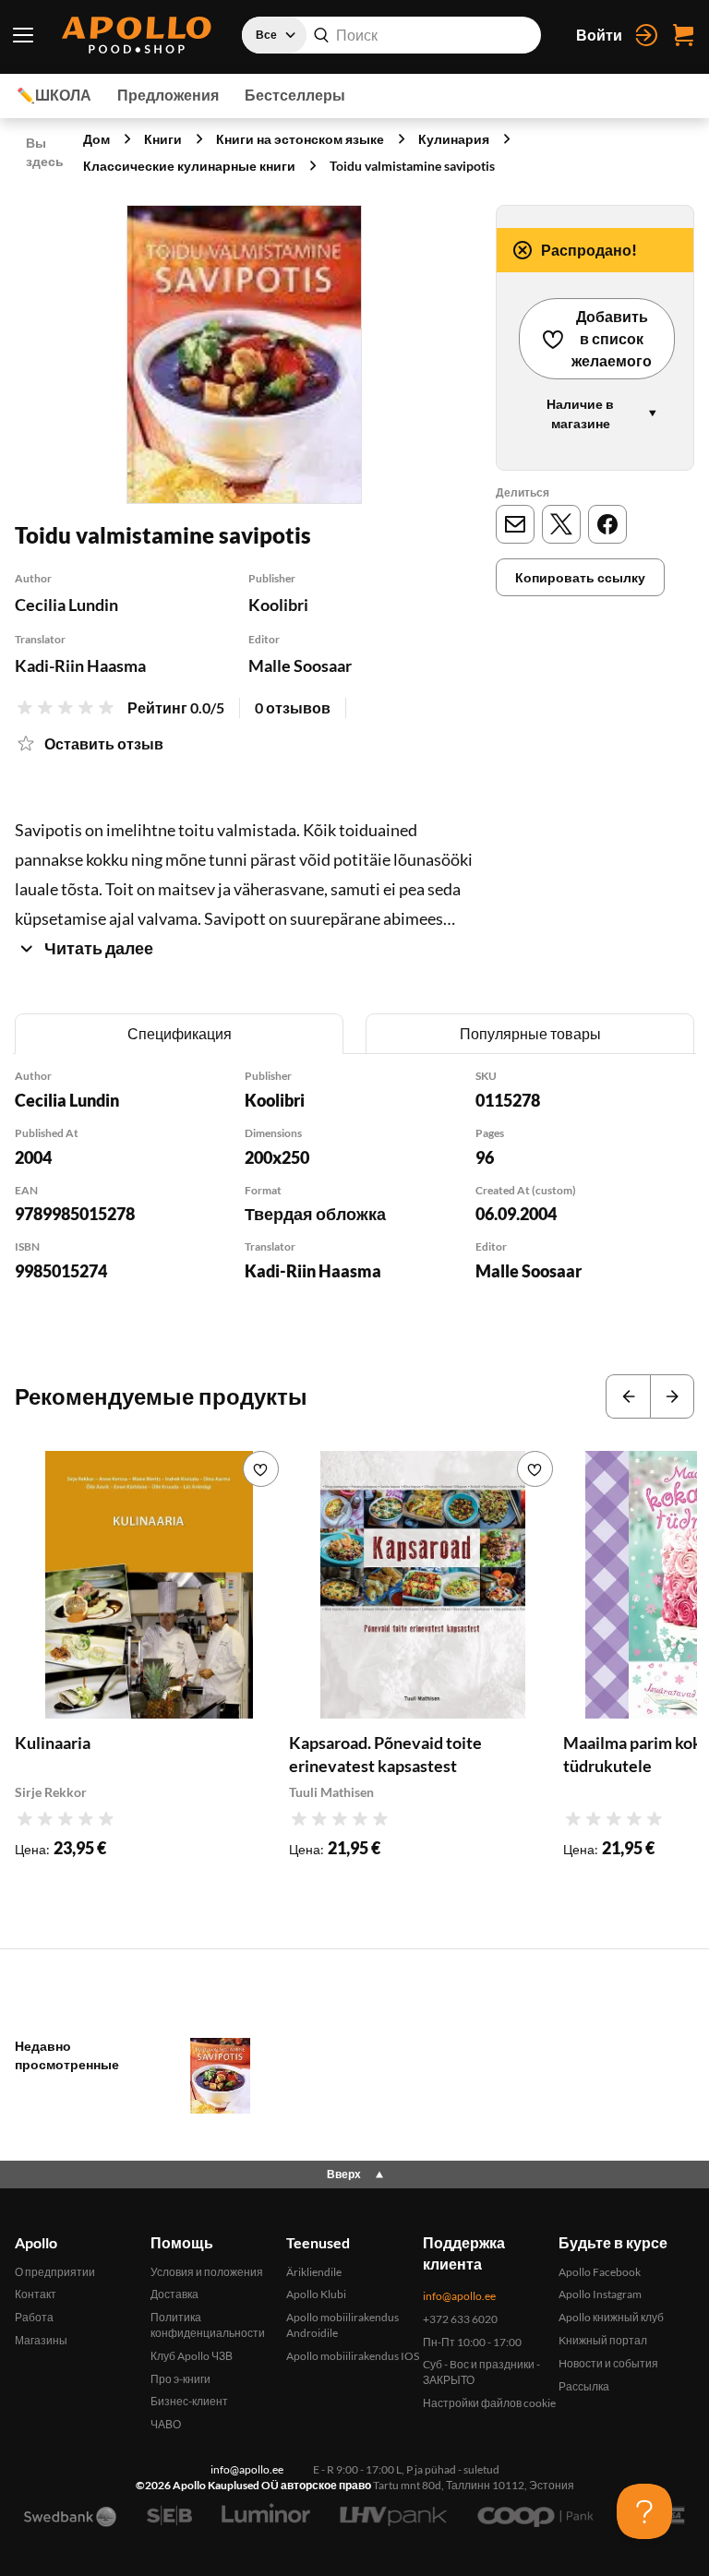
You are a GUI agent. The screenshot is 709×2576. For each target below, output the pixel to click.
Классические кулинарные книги (189, 166)
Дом (96, 139)
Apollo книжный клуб (611, 2317)
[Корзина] (683, 35)
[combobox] (391, 35)
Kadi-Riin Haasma (80, 665)
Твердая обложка (315, 1214)
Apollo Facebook (600, 2272)
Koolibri (278, 605)
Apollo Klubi (316, 2294)
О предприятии (55, 2272)
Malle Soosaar (300, 665)
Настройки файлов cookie (489, 2403)
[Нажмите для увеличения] (244, 354)
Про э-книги (180, 2379)
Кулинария (454, 139)
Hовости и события (608, 2363)
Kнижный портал (603, 2340)
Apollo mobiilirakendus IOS (353, 2356)
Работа (34, 2317)
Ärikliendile (314, 2272)
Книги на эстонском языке (300, 139)
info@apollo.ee (459, 2296)
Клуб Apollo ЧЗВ (192, 2356)
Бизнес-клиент (189, 2401)
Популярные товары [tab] (530, 1033)
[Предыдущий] (628, 1396)
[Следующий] (672, 1396)
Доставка (174, 2294)
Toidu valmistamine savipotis (412, 166)
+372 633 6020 (460, 2319)
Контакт (36, 2294)
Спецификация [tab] (180, 1033)
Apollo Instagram (600, 2294)
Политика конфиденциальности (208, 2325)
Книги (163, 139)
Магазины (41, 2340)
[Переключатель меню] (23, 35)
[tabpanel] (354, 1199)
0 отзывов (293, 707)
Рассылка (584, 2386)
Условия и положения (207, 2272)
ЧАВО (166, 2424)
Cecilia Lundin (66, 605)
